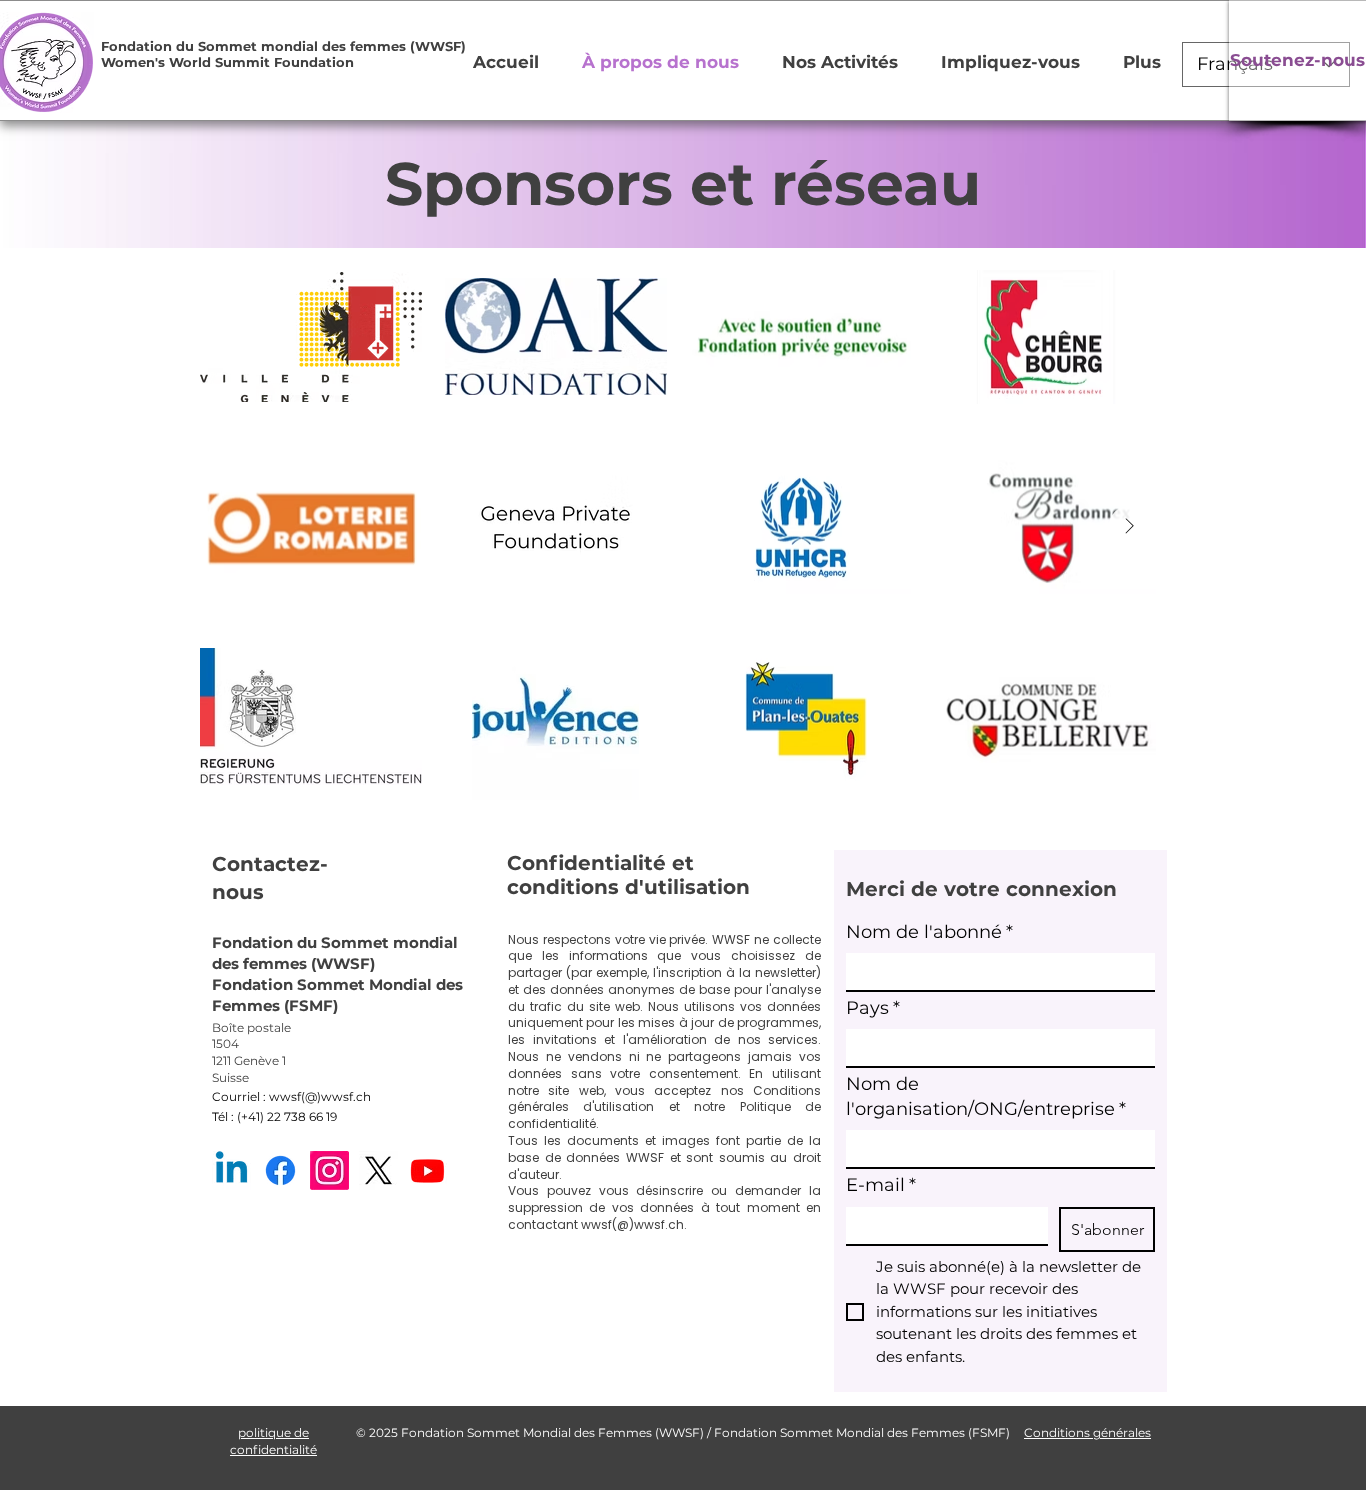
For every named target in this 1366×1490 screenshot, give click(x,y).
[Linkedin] (231, 1170)
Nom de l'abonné (929, 932)
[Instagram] (329, 1170)
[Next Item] (1129, 526)
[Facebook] (280, 1170)
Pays (873, 1008)
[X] (378, 1170)
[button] (172, 46)
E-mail (881, 1185)
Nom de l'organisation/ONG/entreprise (986, 1096)
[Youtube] (427, 1170)
